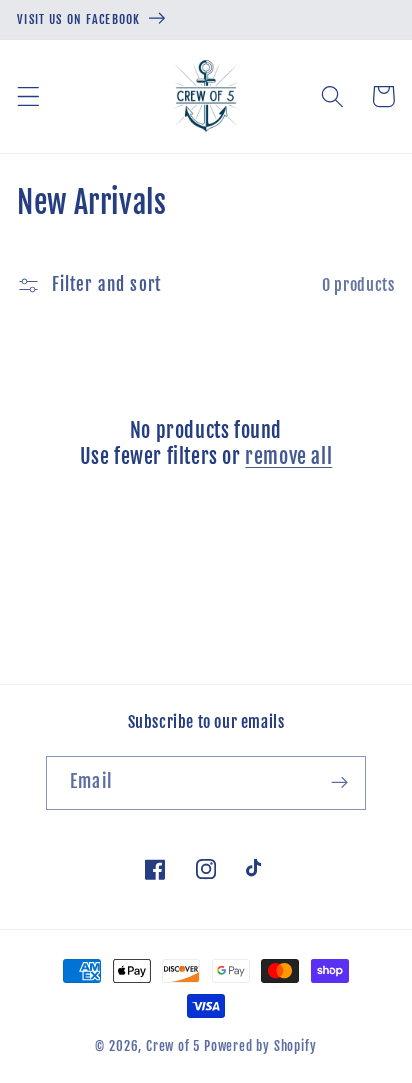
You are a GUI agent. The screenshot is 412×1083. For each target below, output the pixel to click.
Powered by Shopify (260, 1046)
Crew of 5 (173, 1046)
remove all (288, 456)
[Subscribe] (339, 783)
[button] (28, 96)
